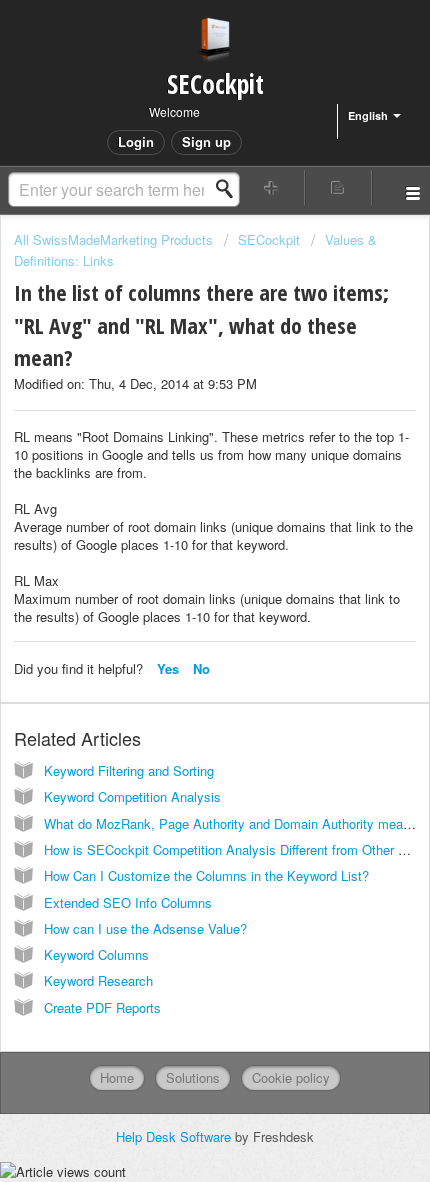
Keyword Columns (96, 954)
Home (117, 1077)
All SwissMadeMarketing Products (113, 239)
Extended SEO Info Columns (128, 902)
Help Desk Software (175, 1136)
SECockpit (269, 239)
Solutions (193, 1077)
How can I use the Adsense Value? (145, 928)
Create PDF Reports (102, 1007)
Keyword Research (98, 980)
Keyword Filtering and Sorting (129, 770)
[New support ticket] (271, 187)
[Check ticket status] (338, 187)
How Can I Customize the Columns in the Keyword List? (206, 875)
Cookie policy (291, 1077)
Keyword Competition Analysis (132, 796)
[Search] (230, 189)
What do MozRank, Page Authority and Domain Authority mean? (230, 823)
